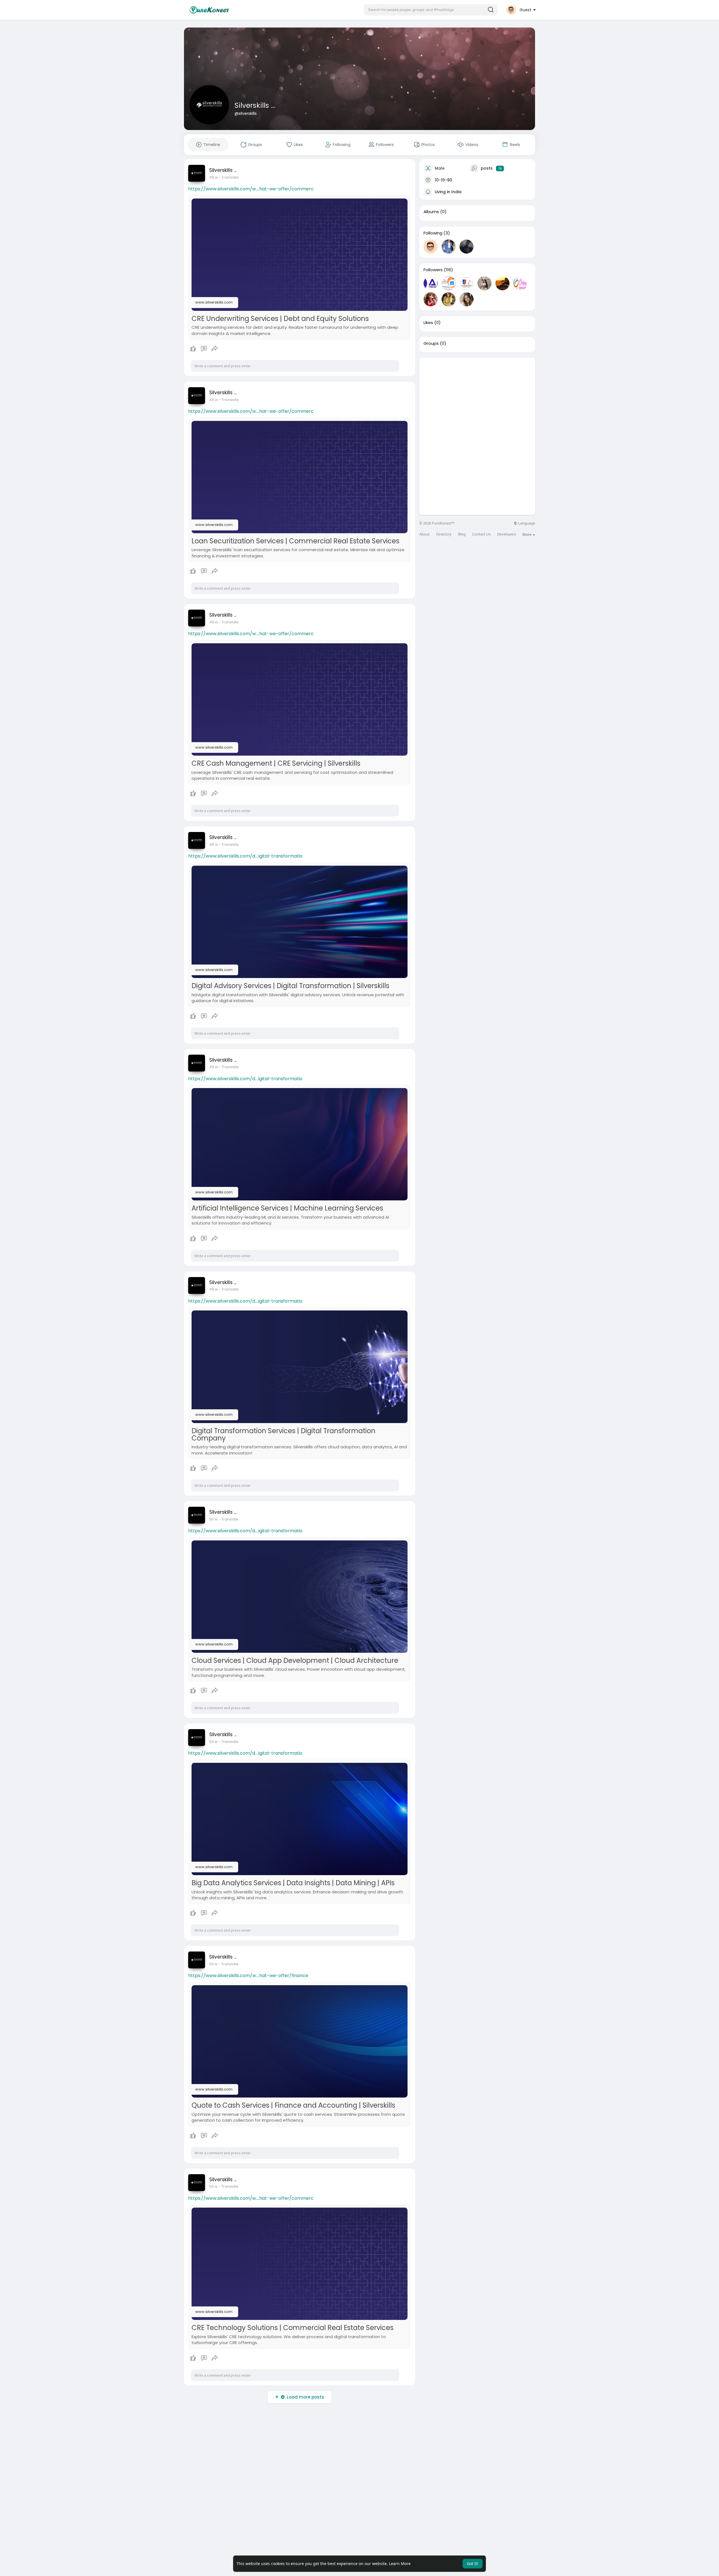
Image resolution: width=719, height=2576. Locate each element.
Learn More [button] (400, 2564)
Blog (462, 534)
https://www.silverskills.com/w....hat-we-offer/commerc (251, 189)
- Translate (229, 177)
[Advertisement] (477, 397)
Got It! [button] (473, 2564)
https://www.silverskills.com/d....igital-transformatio (245, 856)
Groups (431, 343)
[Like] (204, 349)
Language (526, 523)
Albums (431, 212)
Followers (433, 270)
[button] (431, 10)
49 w (214, 177)
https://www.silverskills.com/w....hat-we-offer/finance (248, 1976)
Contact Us (481, 534)
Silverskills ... (255, 105)
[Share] (215, 349)
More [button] (527, 534)
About (425, 534)
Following (433, 233)
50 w (213, 1519)
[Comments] (204, 349)
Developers (507, 534)
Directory (444, 534)
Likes (428, 323)
